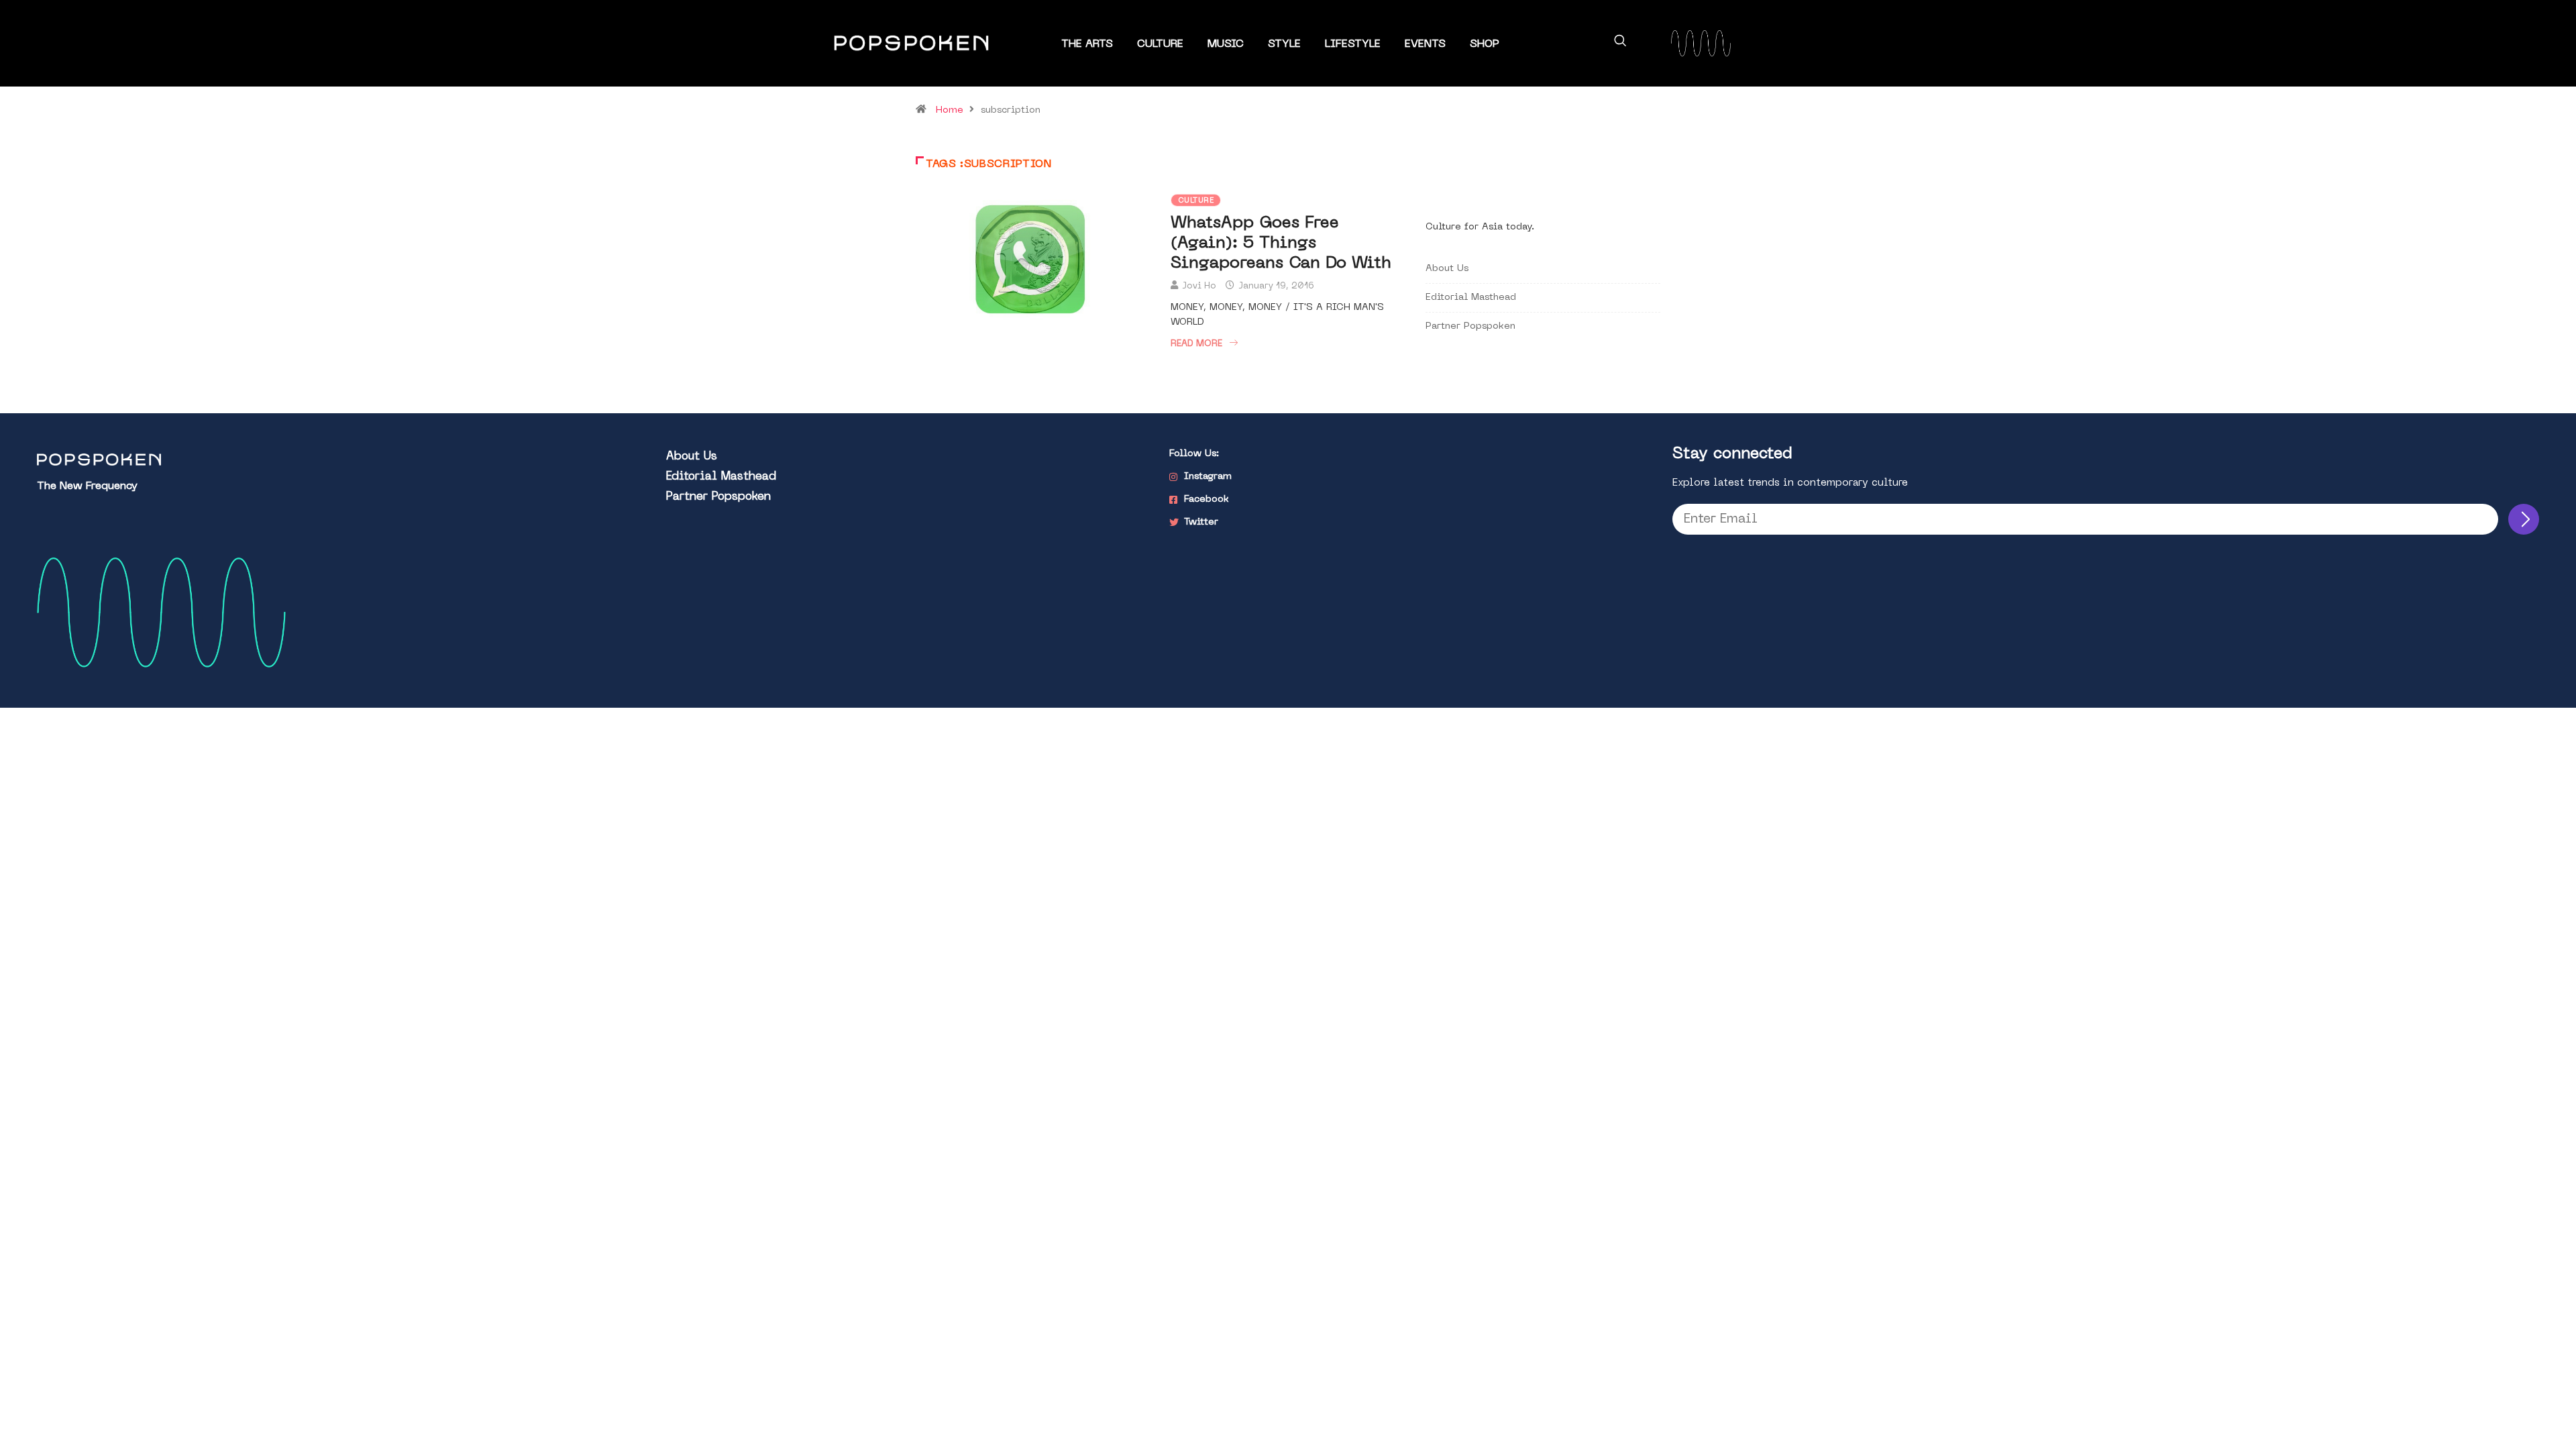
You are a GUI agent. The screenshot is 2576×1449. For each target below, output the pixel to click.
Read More (1196, 344)
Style (1284, 44)
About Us (1447, 269)
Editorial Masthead (1471, 298)
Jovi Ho (1199, 286)
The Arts (1087, 44)
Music (1226, 44)
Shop (1485, 44)
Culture (1160, 44)
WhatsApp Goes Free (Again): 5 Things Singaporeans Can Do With (1281, 244)
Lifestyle (1353, 44)
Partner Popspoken (1470, 326)
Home (950, 110)
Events (1425, 44)
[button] (1620, 43)
